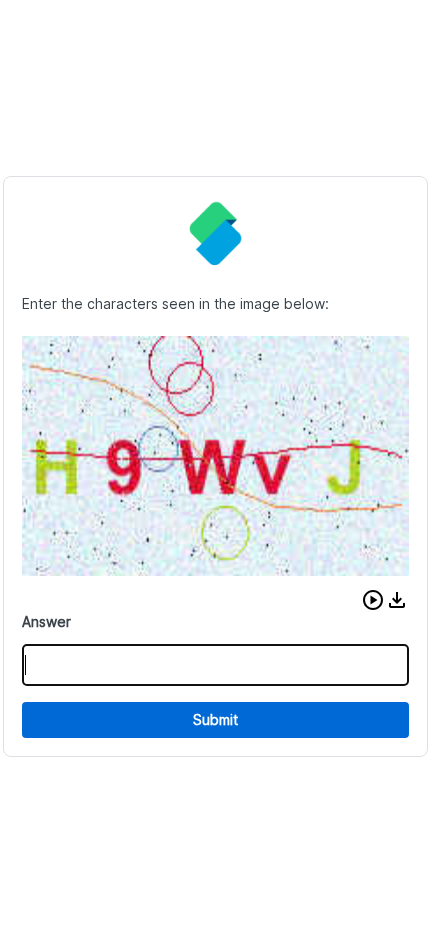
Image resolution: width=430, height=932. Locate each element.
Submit (215, 719)
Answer (46, 621)
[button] (373, 600)
